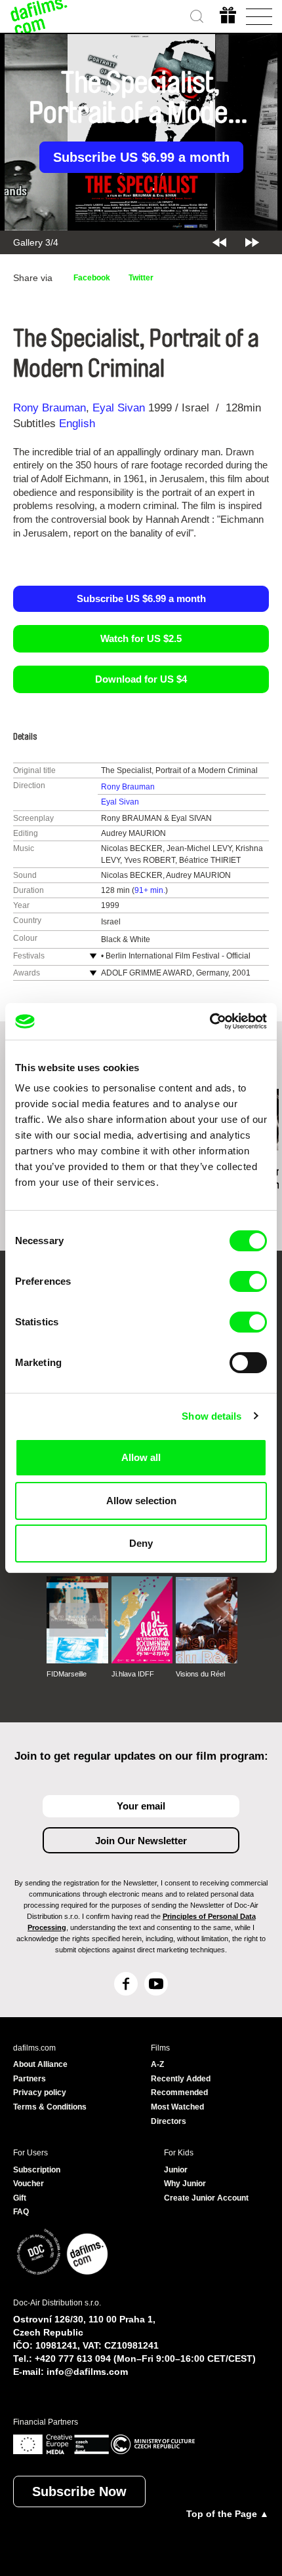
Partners (30, 2079)
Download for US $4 (141, 679)
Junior (176, 2170)
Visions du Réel (200, 1674)
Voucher (29, 2184)
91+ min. (150, 890)
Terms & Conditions (50, 2107)
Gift (20, 2198)
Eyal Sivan (119, 408)
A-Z (157, 2064)
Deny (141, 1543)
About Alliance (40, 2064)
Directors (169, 2121)
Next (252, 242)
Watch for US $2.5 (141, 638)
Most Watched (177, 2107)
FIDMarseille (67, 1674)
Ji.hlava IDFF (133, 1674)
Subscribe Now (79, 2491)
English (77, 424)
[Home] (39, 16)
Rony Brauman (50, 408)
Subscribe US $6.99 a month (141, 157)
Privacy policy (40, 2093)
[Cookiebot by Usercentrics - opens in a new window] (210, 1021)
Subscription (37, 2170)
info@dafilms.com (87, 2372)
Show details (211, 1416)
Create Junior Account (206, 2198)
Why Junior (185, 2184)
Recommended (179, 2093)
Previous (219, 242)
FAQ (21, 2212)
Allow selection (141, 1501)
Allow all (141, 1457)
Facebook (92, 278)
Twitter (141, 278)
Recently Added (181, 2079)
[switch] (248, 1281)
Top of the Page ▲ (228, 2514)
